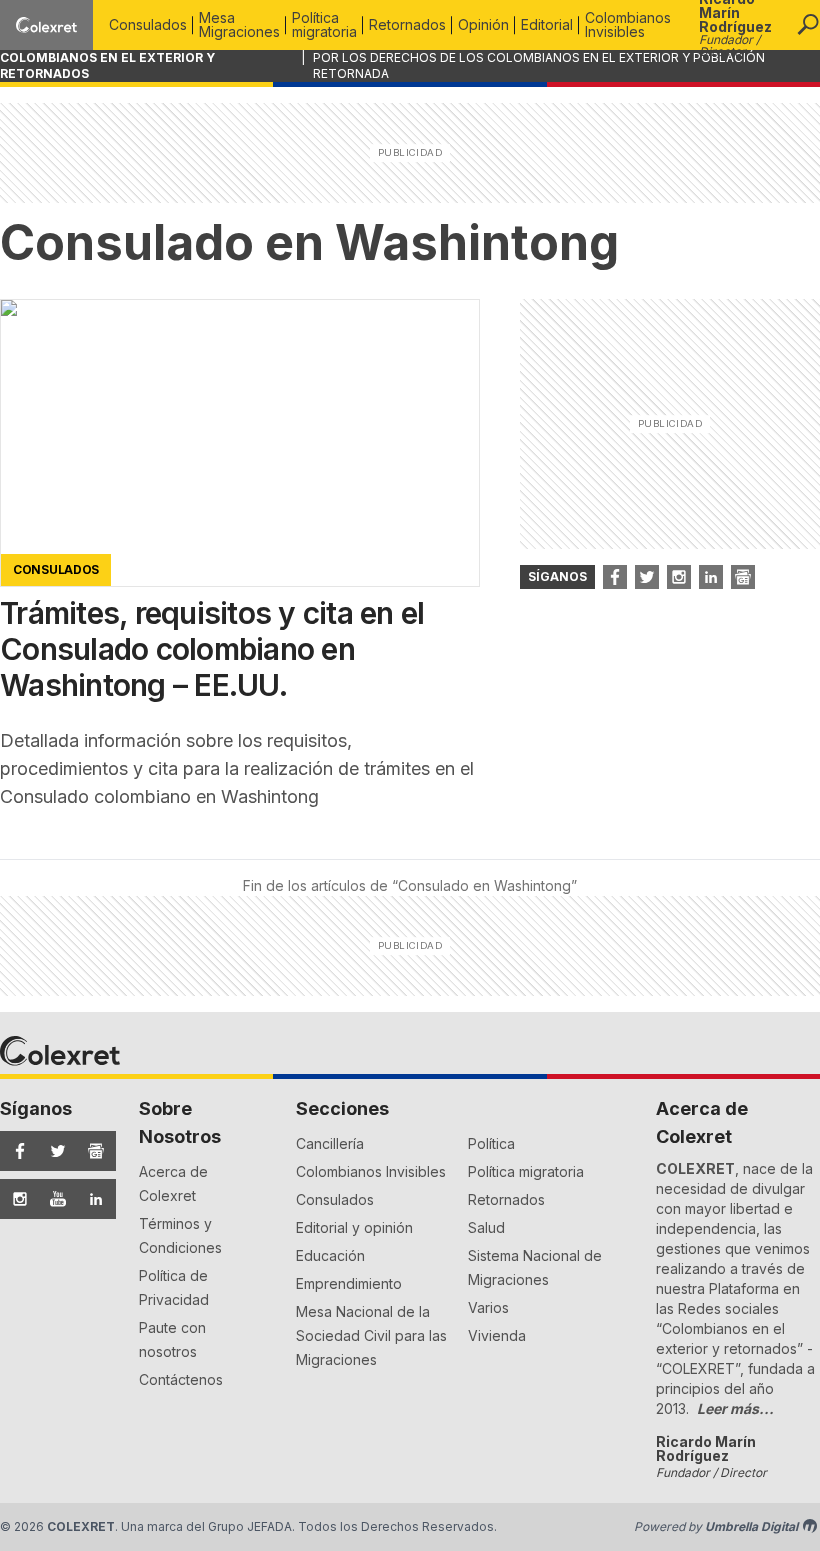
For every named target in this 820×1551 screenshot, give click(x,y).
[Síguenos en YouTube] (53, 1199)
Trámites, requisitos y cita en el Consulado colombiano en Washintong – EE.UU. (212, 649)
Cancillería (330, 1143)
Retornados (407, 24)
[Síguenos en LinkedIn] (91, 1199)
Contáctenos (181, 1379)
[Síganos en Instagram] (679, 577)
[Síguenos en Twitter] (53, 1151)
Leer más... (735, 1408)
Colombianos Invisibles (628, 24)
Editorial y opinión (354, 1227)
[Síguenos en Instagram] (15, 1199)
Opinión (483, 24)
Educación (330, 1255)
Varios (488, 1307)
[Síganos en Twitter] (647, 577)
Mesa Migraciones (239, 24)
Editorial (547, 24)
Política (491, 1143)
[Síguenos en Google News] (91, 1151)
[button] (808, 25)
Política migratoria (324, 24)
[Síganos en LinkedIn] (711, 577)
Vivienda (497, 1335)
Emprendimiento (349, 1283)
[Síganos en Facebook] (615, 577)
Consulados (148, 24)
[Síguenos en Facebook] (15, 1151)
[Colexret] (46, 24)
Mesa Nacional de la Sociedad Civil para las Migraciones (371, 1335)
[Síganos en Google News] (743, 577)
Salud (486, 1227)
